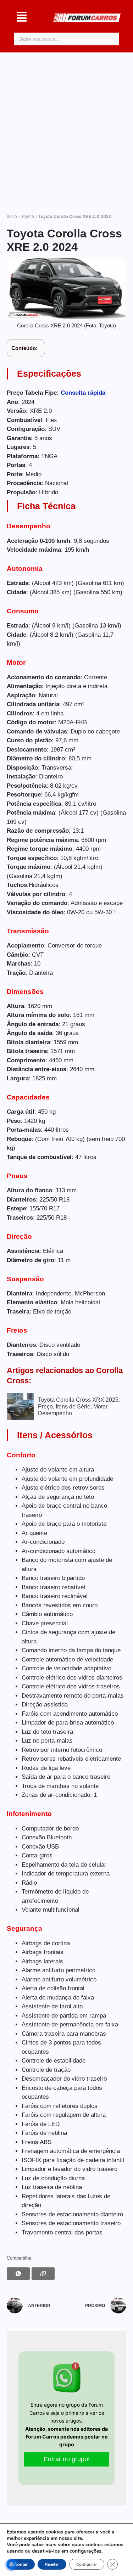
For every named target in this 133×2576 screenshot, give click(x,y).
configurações (85, 2551)
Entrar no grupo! (67, 2459)
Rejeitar (52, 2564)
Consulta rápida (83, 393)
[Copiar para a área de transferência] (43, 2274)
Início (12, 216)
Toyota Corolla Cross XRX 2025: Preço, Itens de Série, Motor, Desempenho (79, 1407)
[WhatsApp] (18, 2274)
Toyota (28, 216)
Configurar (87, 2564)
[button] (22, 18)
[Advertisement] (66, 130)
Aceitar (21, 2564)
